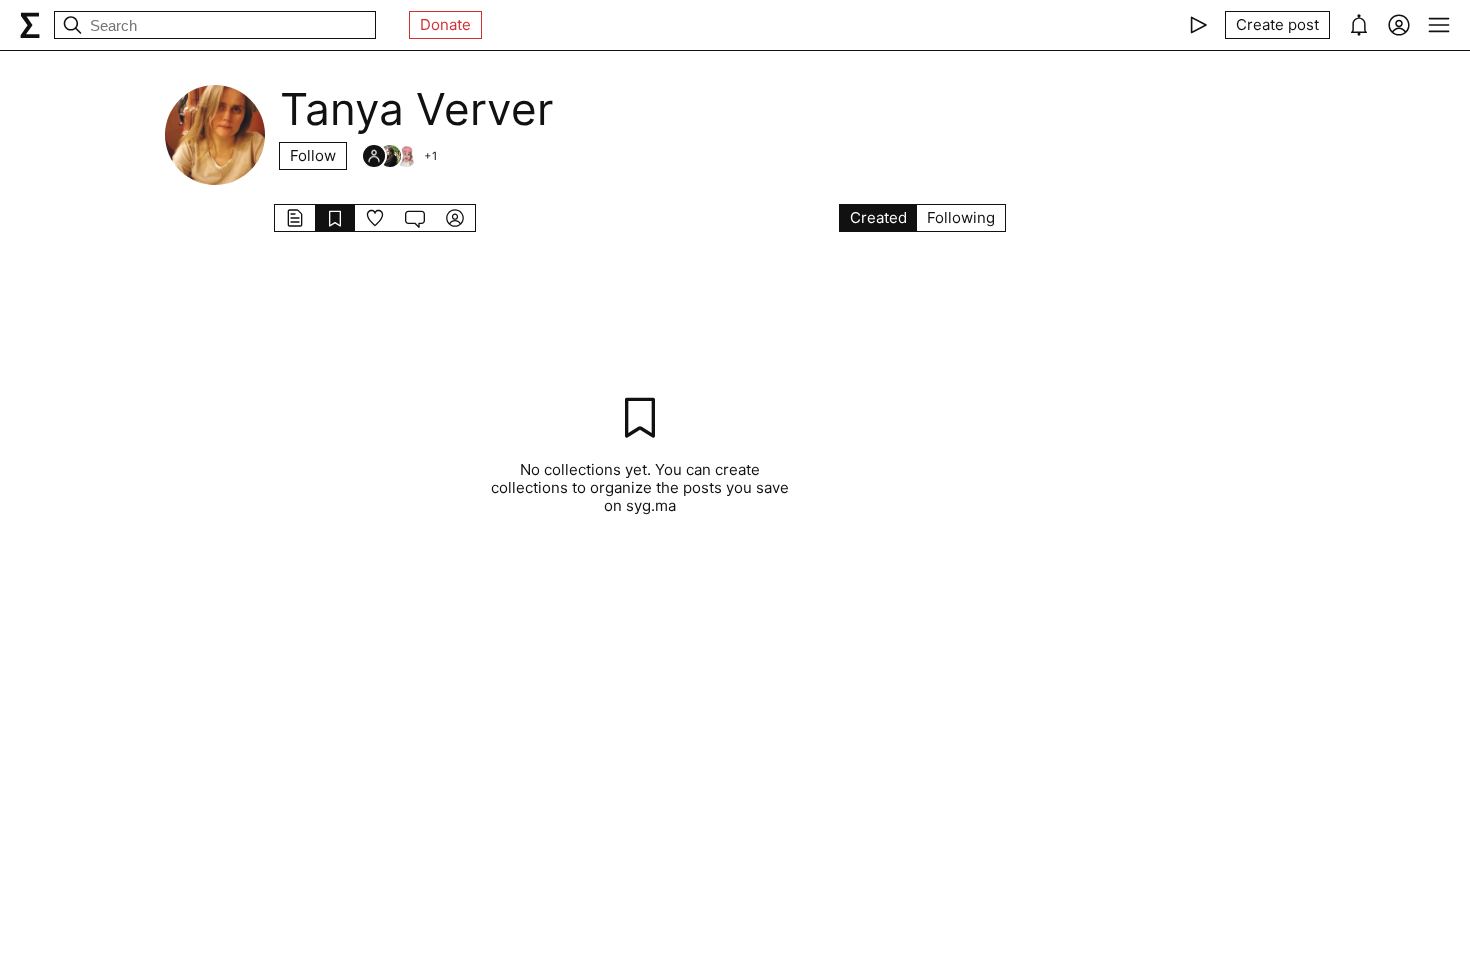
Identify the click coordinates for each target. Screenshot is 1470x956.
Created (878, 217)
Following (961, 217)
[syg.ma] (30, 25)
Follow (313, 155)
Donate (445, 24)
